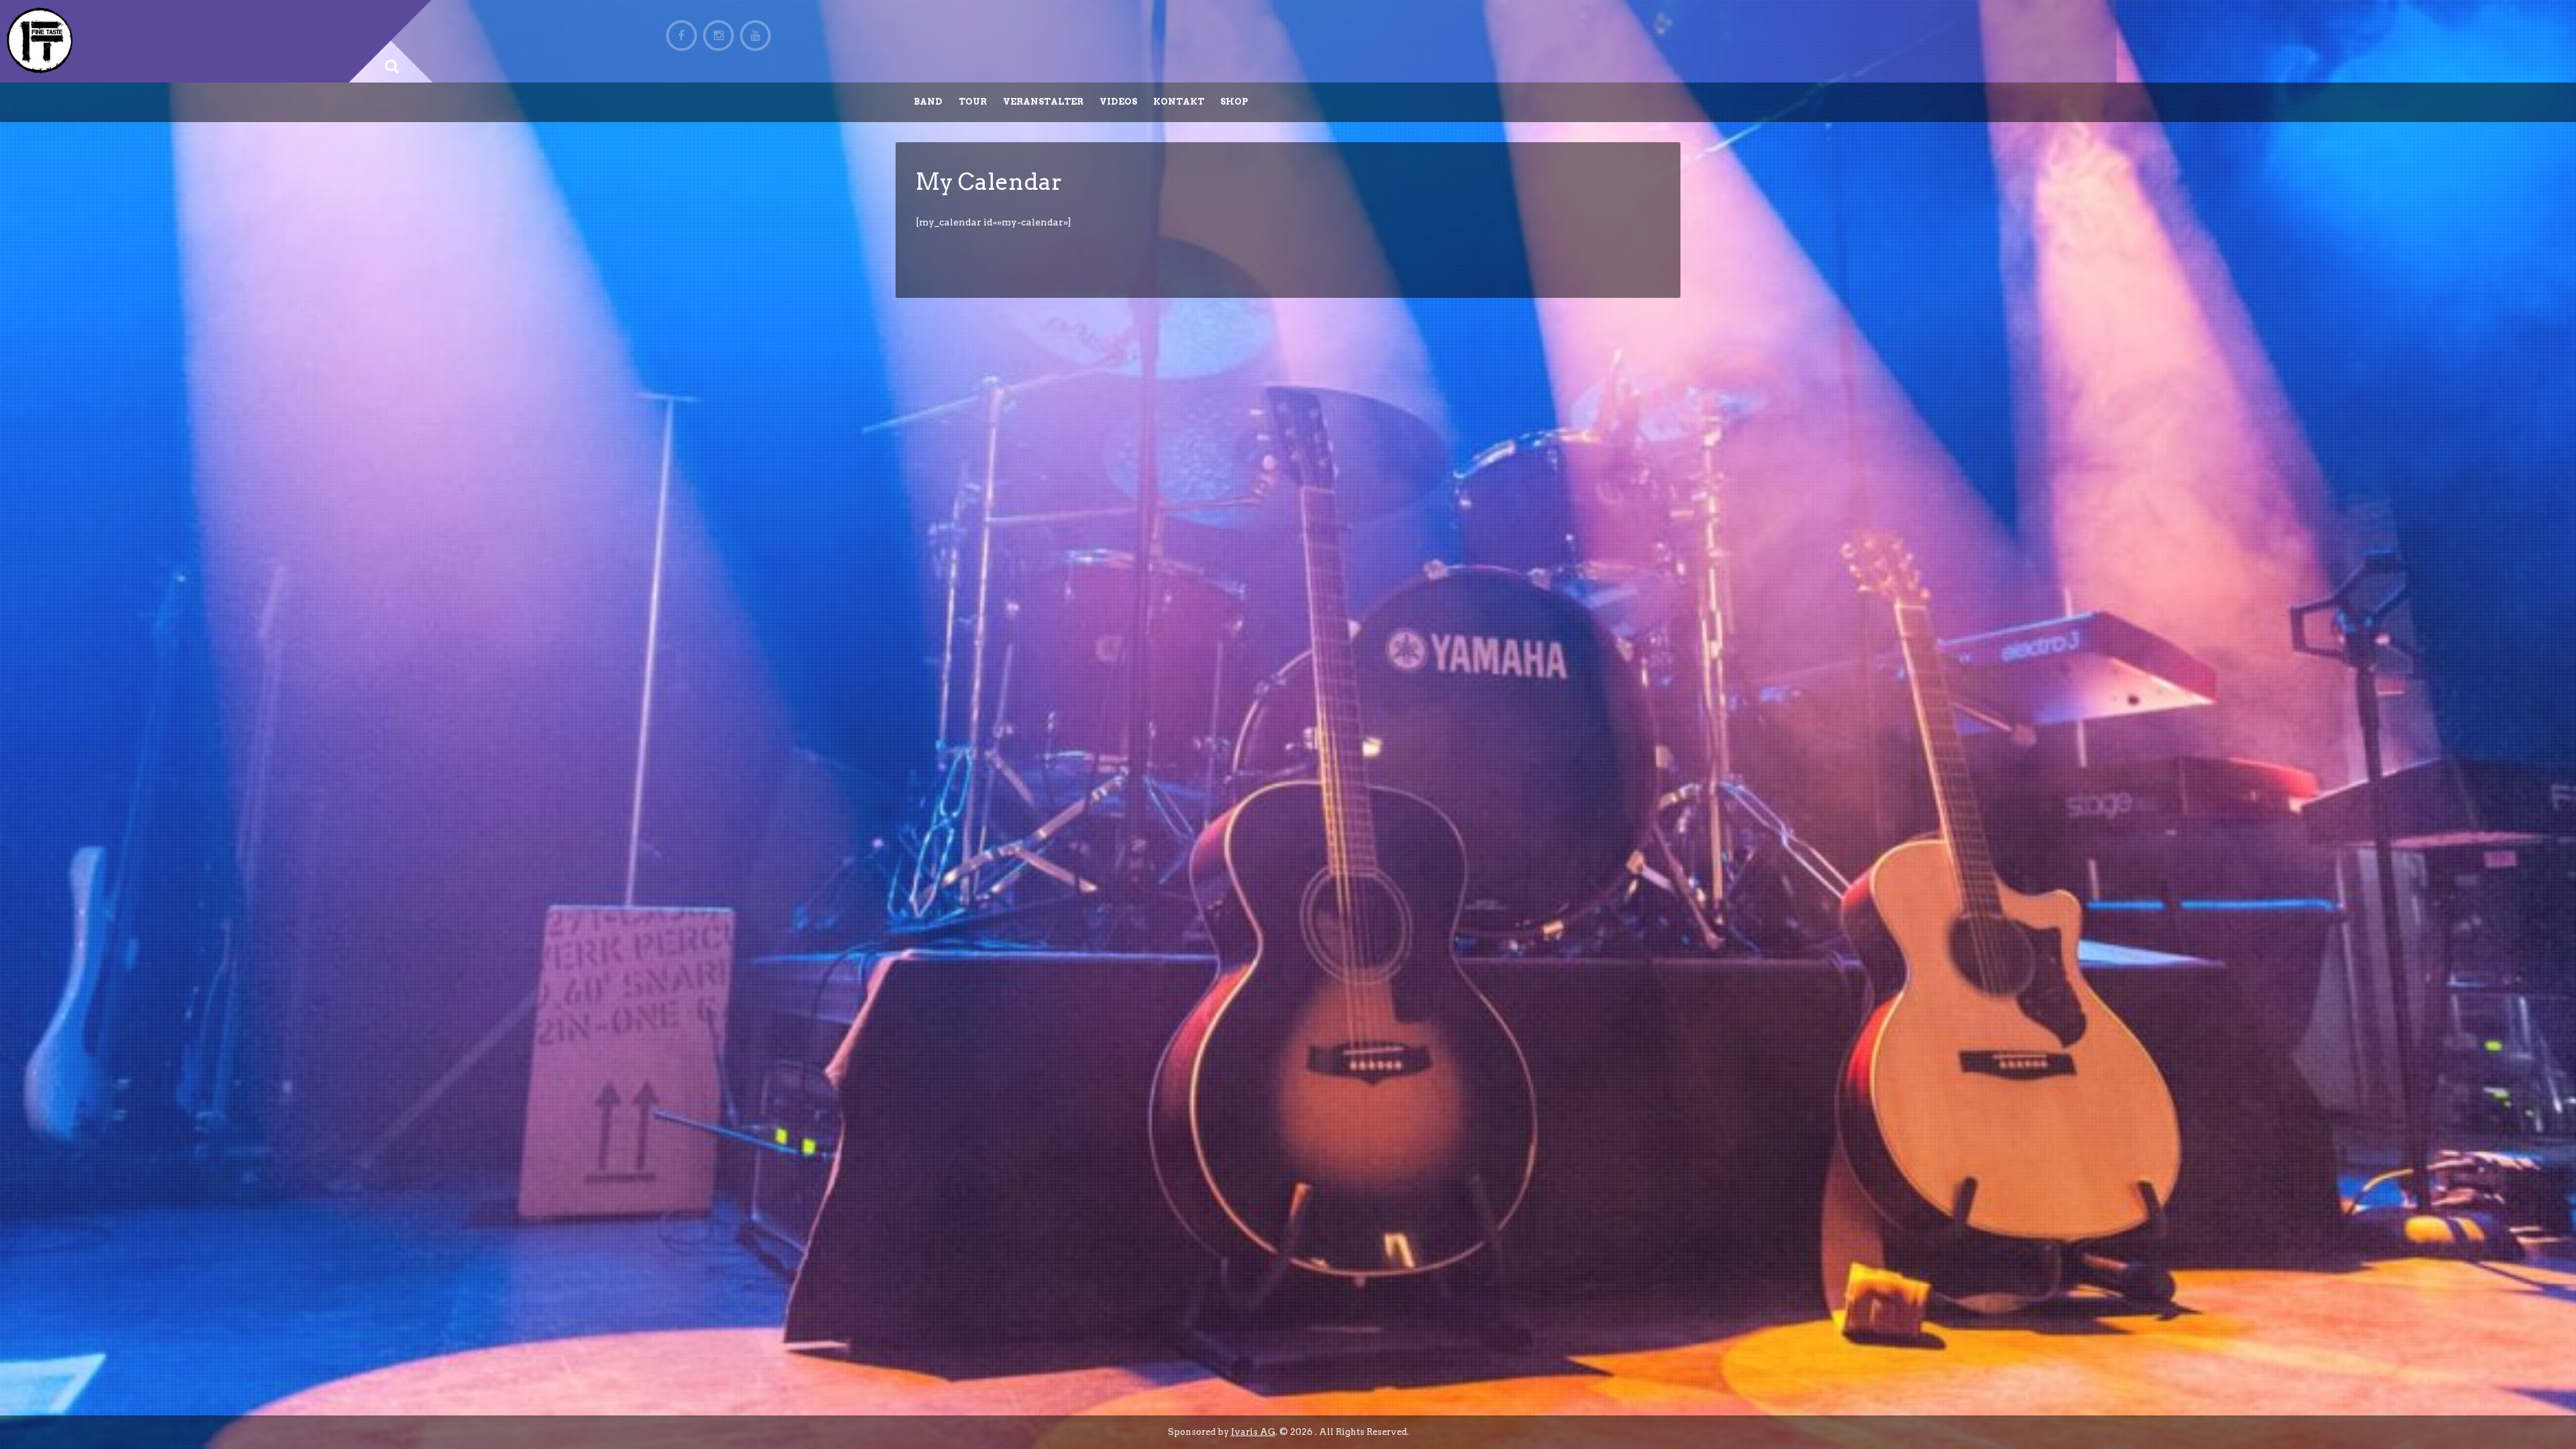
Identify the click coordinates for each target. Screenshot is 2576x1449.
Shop (1234, 102)
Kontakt (1179, 102)
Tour (973, 102)
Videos (1118, 102)
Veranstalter (1043, 102)
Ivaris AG (1253, 1432)
